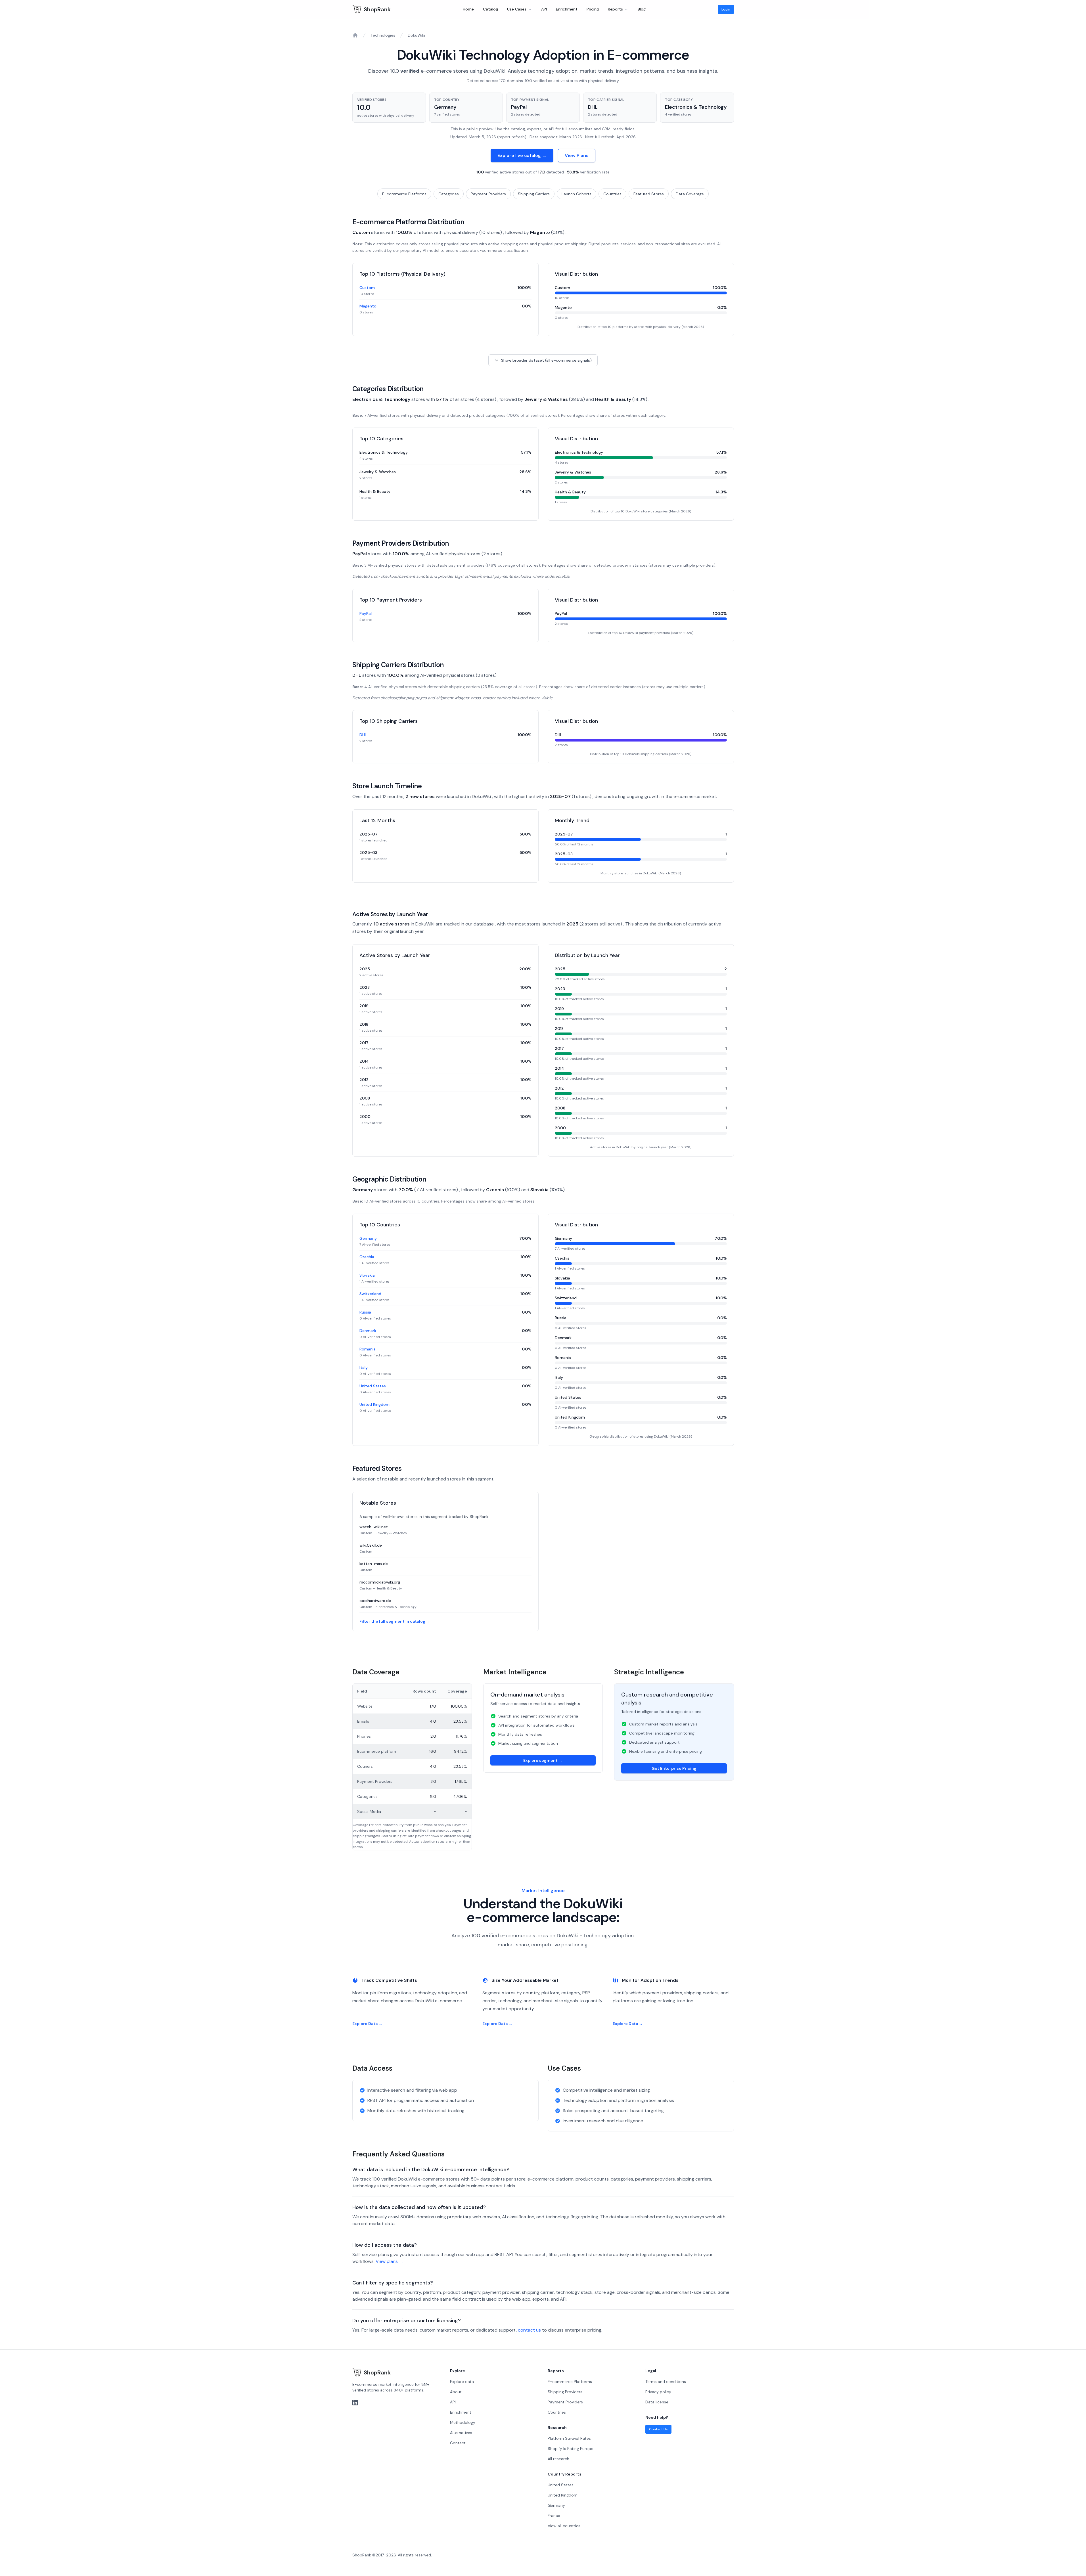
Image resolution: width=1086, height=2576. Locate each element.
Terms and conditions (666, 2382)
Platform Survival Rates (569, 2438)
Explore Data (367, 2024)
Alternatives (461, 2433)
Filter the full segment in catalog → (395, 1621)
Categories (449, 194)
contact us (529, 2330)
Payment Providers (488, 194)
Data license (657, 2402)
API (544, 9)
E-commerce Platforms (404, 194)
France (554, 2516)
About (456, 2392)
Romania (368, 1349)
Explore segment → (543, 1760)
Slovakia (367, 1275)
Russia (365, 1312)
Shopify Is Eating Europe (571, 2449)
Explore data (462, 2382)
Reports (615, 9)
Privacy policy (658, 2392)
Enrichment (567, 9)
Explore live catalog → (522, 155)
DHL (363, 735)
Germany (368, 1238)
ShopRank (377, 9)
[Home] (355, 35)
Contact (458, 2443)
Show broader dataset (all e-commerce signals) (546, 360)
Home (468, 9)
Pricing (593, 9)
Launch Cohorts (577, 194)
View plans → (390, 2261)
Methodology (463, 2422)
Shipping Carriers (534, 194)
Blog (642, 9)
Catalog (490, 9)
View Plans (577, 155)
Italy (364, 1367)
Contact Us (658, 2429)
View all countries (564, 2526)
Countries (612, 194)
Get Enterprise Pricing (674, 1768)
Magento (368, 306)
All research (558, 2459)
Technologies (383, 35)
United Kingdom (374, 1404)
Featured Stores (649, 194)
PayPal (366, 613)
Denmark (368, 1331)
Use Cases (517, 9)
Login (726, 9)
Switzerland (370, 1294)
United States (373, 1386)
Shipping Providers (565, 2392)
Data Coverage (690, 194)
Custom (367, 288)
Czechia (367, 1257)
